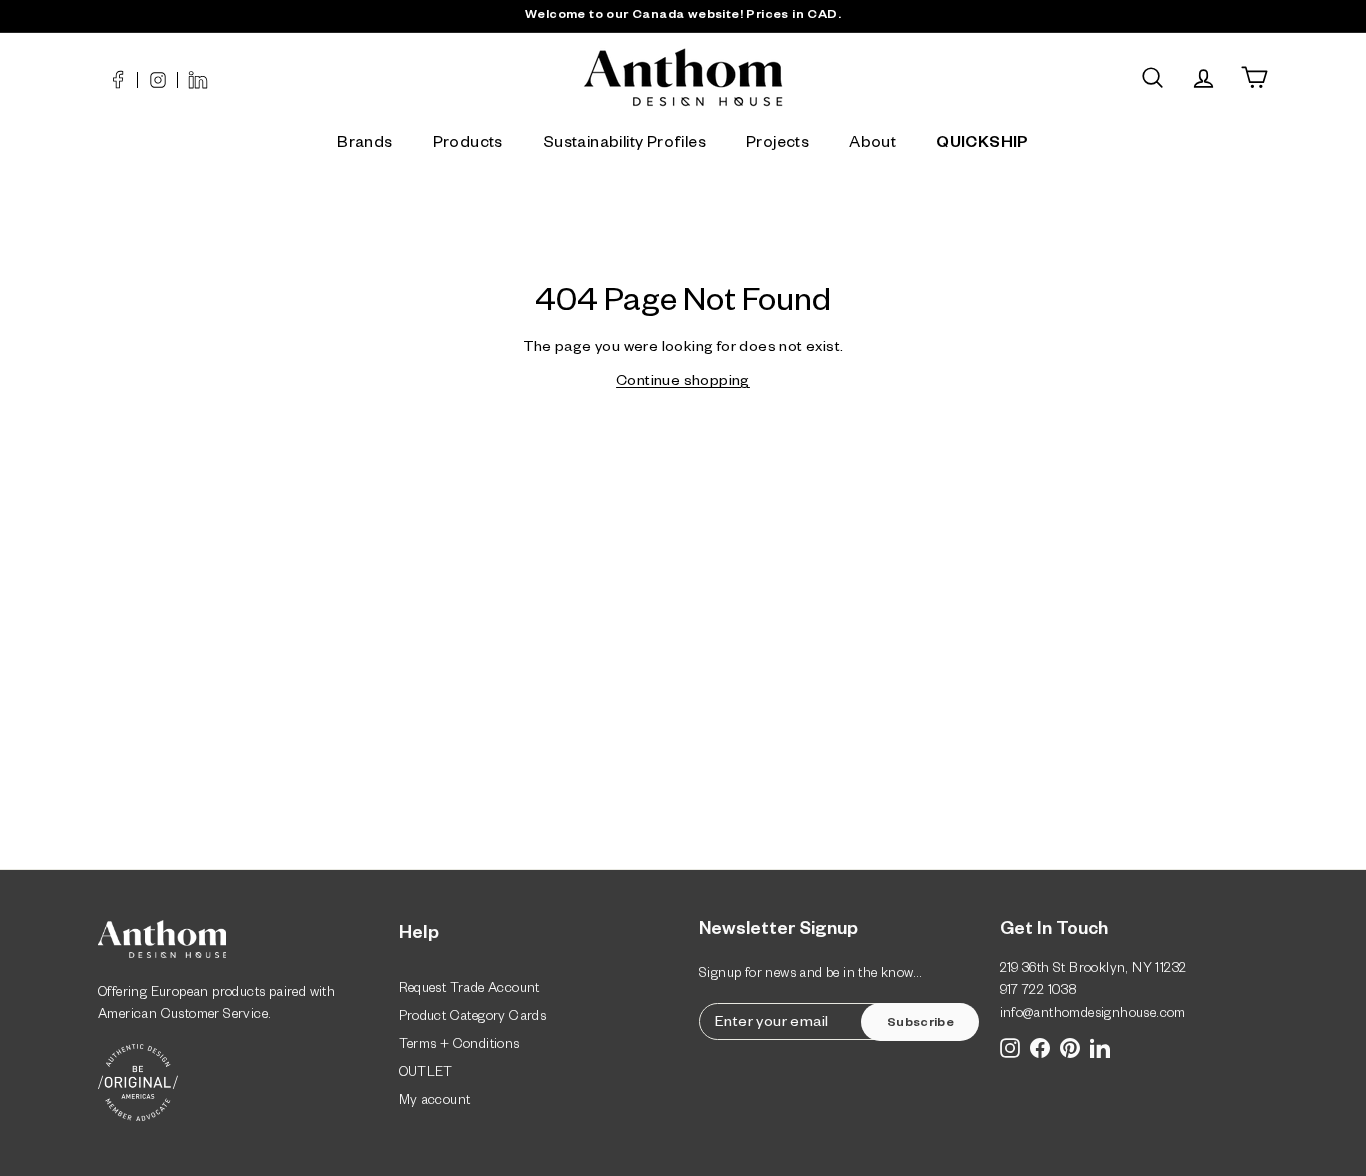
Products (468, 145)
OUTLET (426, 1074)
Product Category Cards (473, 1018)
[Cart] (1254, 77)
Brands (364, 145)
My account (435, 1102)
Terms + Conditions (459, 1046)
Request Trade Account (469, 990)
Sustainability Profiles (624, 145)
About (872, 145)
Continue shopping (683, 383)
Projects (777, 145)
